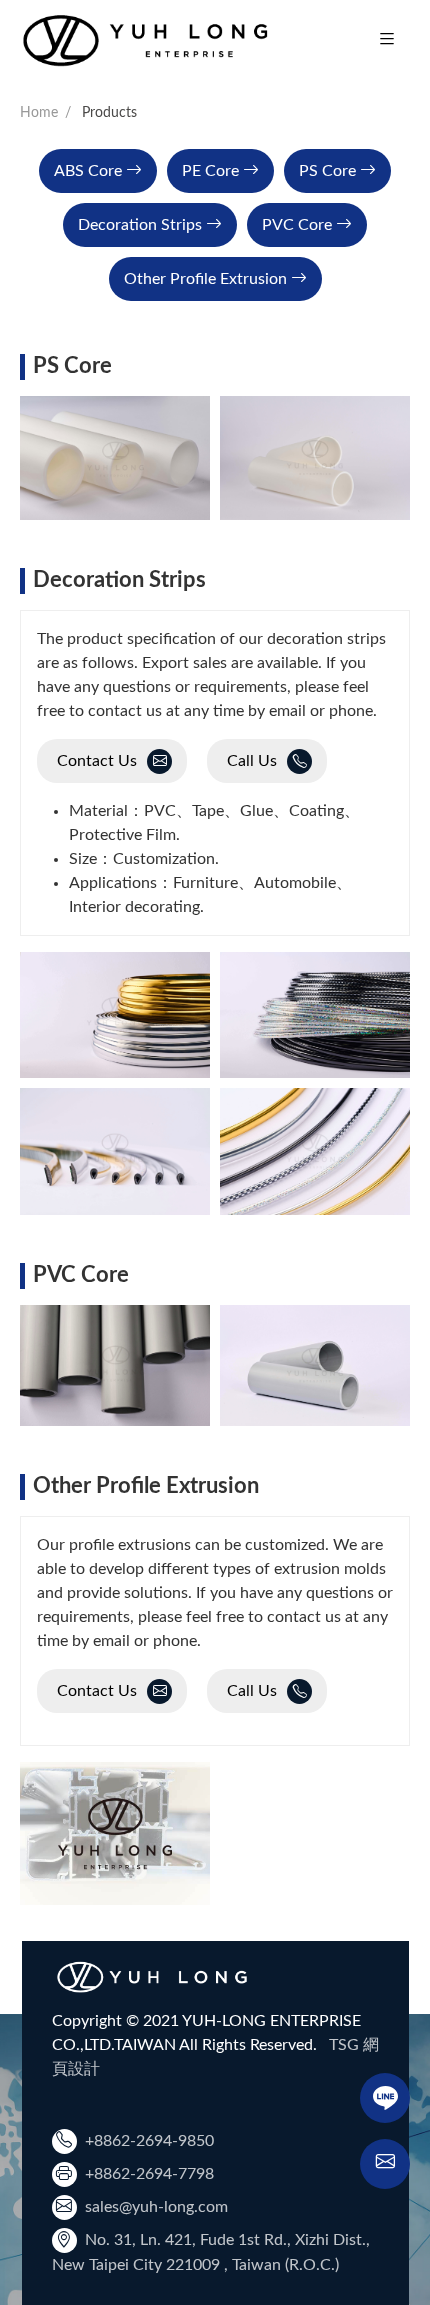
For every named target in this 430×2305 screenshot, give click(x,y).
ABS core (88, 171)
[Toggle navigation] (387, 40)
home (39, 113)
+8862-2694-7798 (149, 2174)
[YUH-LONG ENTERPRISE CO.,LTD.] (145, 40)
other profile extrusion (205, 279)
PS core (327, 171)
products (109, 113)
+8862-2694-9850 (149, 2141)
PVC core (297, 225)
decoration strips (140, 225)
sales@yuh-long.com (156, 2207)
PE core (210, 171)
